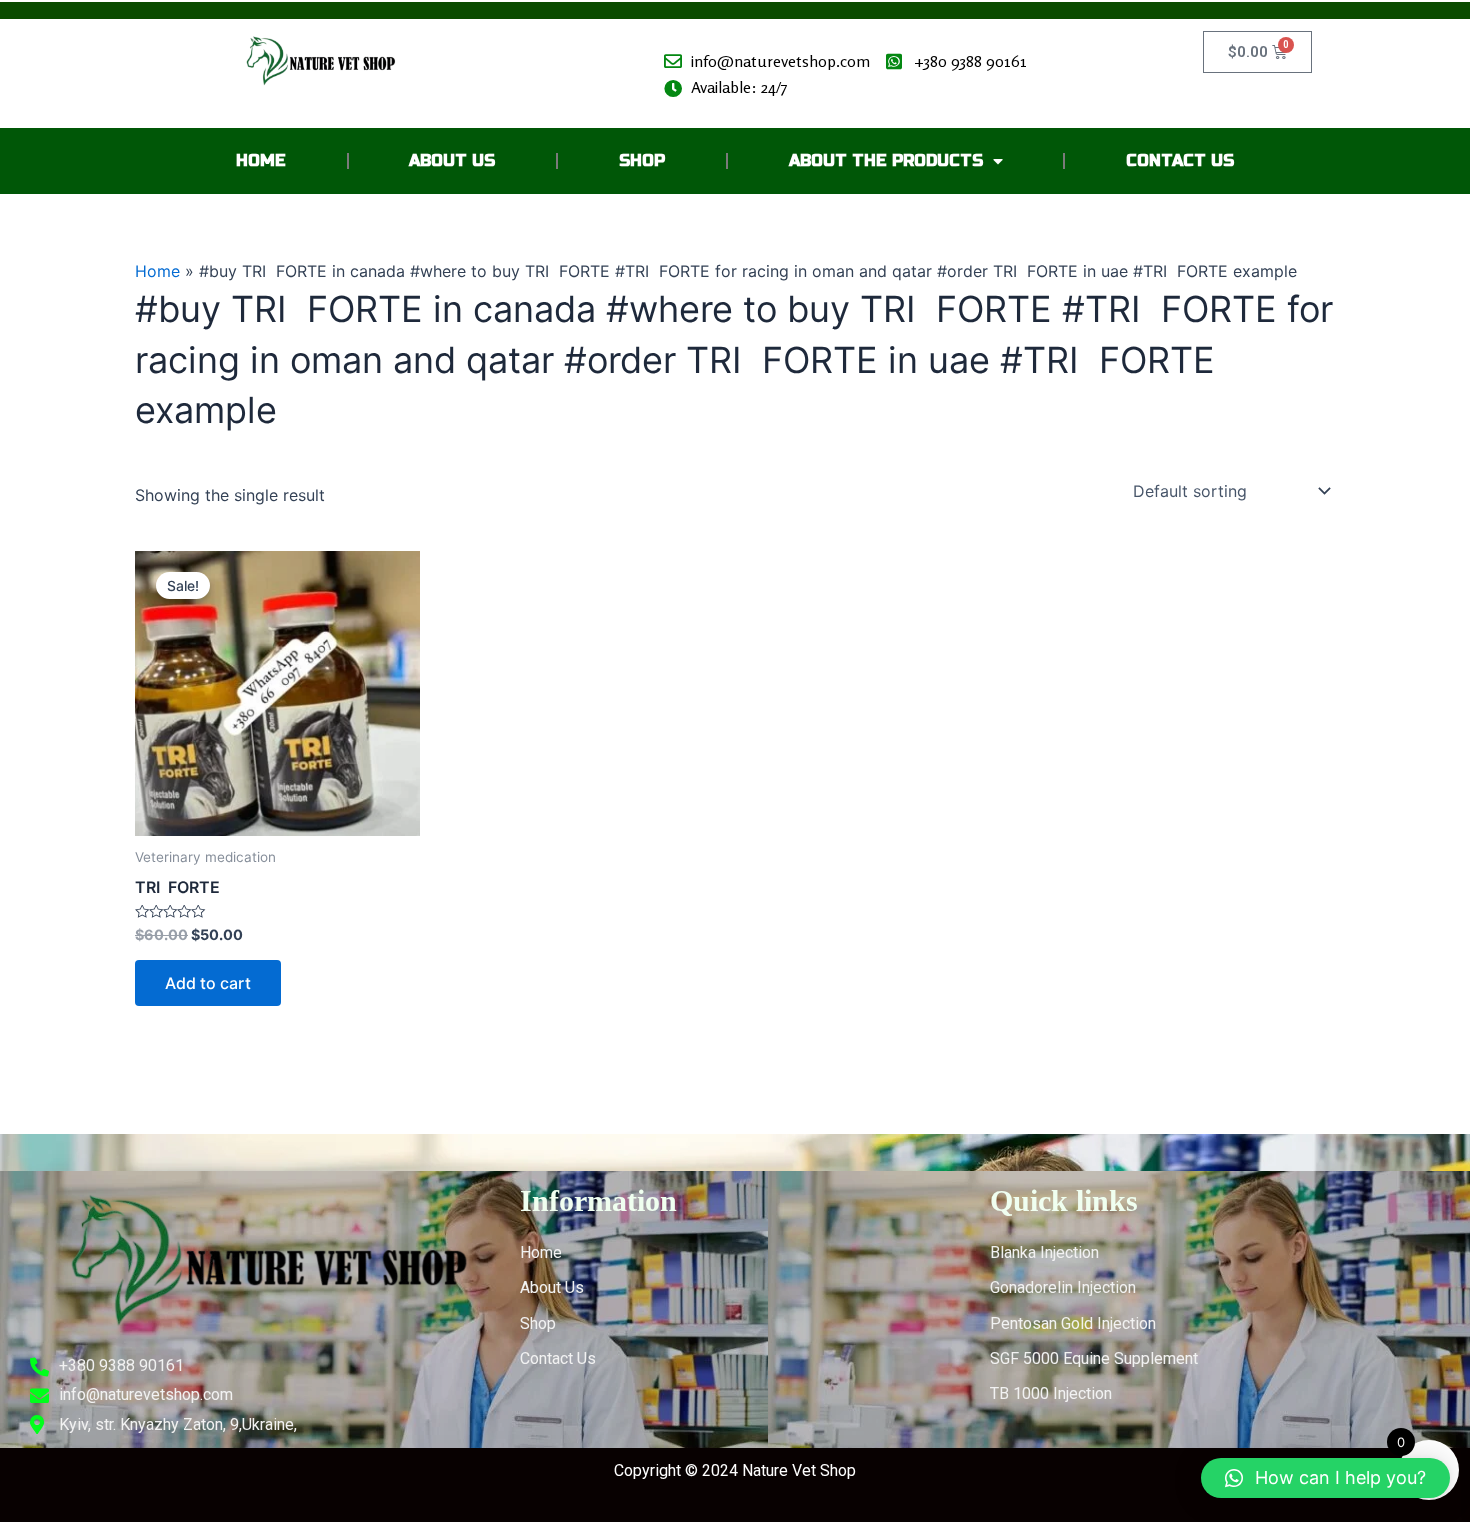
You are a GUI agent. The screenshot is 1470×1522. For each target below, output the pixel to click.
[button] (1325, 1478)
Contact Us (1180, 160)
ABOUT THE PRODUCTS (886, 160)
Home (261, 160)
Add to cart (208, 983)
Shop (642, 160)
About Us (452, 160)
